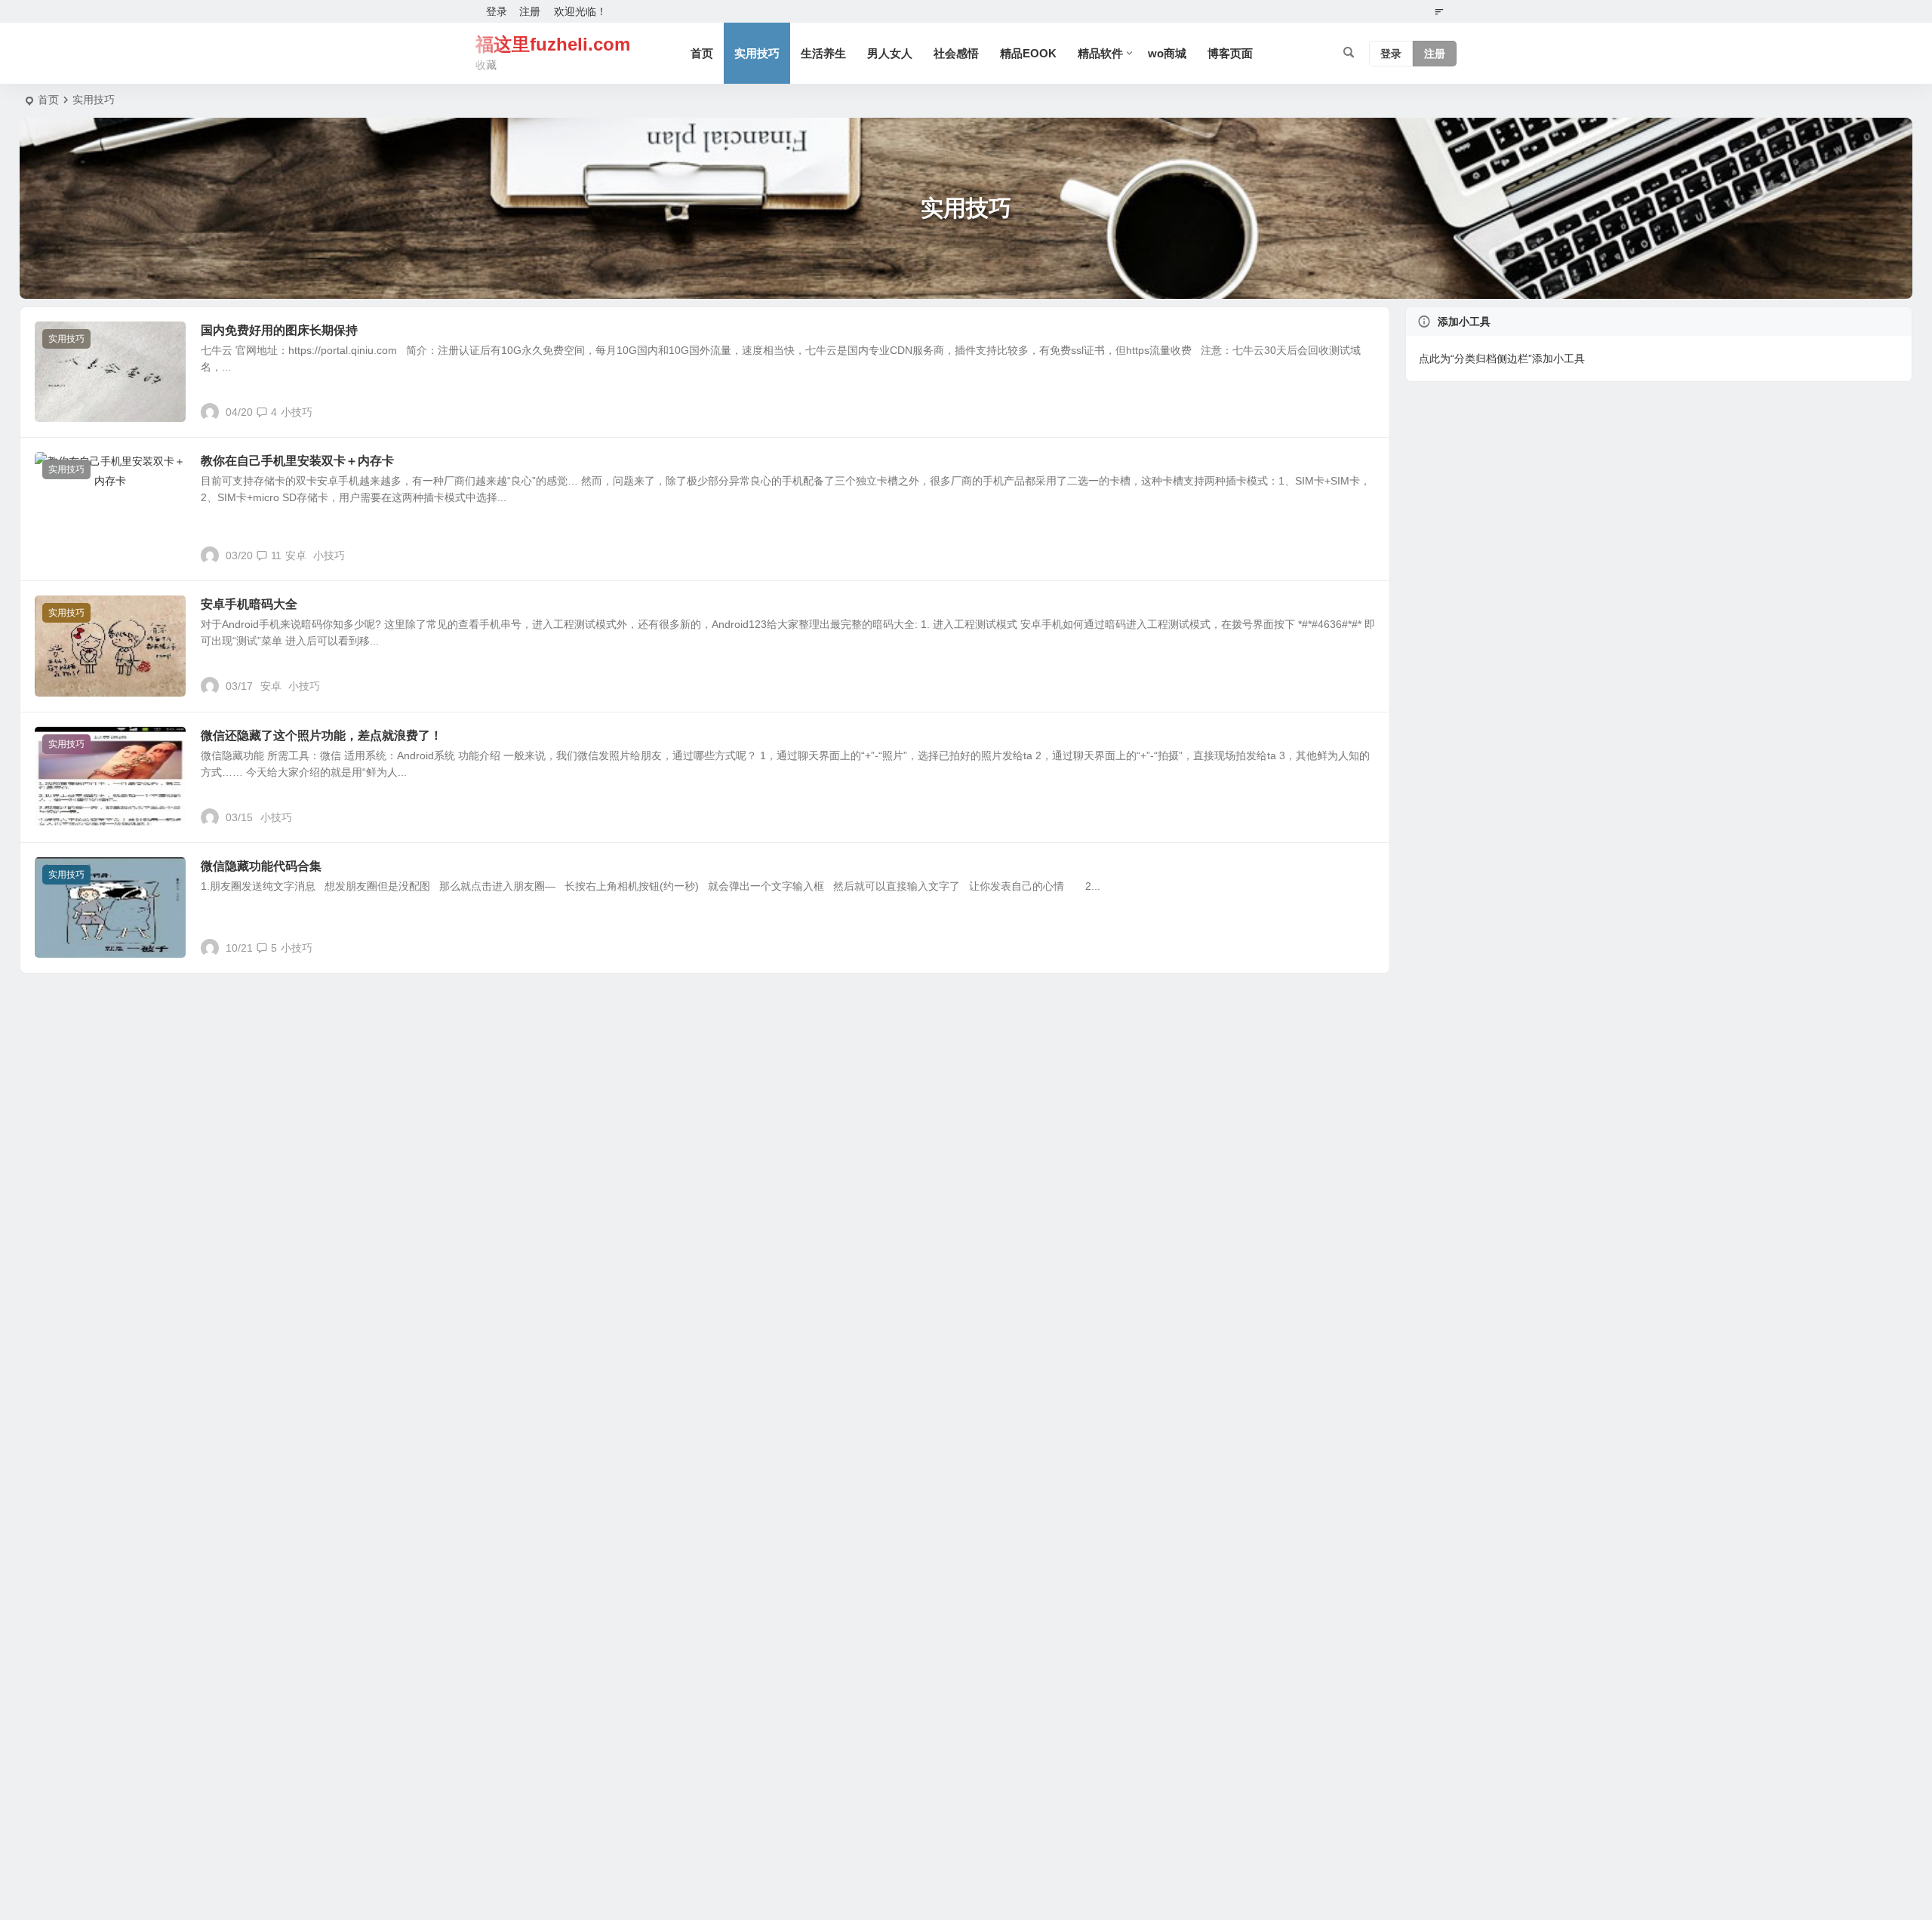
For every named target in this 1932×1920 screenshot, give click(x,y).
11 (276, 555)
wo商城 (1167, 53)
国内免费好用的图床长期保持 (279, 330)
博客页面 (1230, 53)
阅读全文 (1361, 411)
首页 (702, 53)
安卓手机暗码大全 (249, 604)
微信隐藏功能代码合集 (261, 866)
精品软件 (1100, 53)
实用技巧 (757, 53)
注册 (530, 11)
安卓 (296, 555)
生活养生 (823, 53)
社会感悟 (956, 53)
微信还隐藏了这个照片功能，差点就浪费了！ (321, 735)
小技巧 (297, 412)
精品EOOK (1028, 53)
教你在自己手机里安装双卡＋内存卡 (297, 461)
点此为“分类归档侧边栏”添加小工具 (1502, 358)
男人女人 (890, 53)
